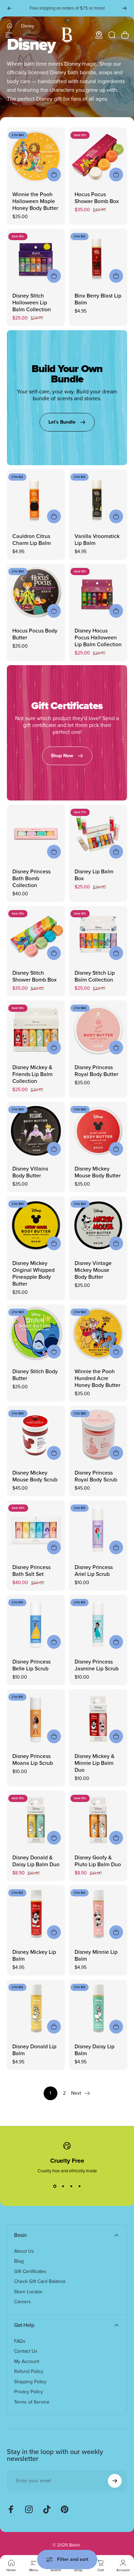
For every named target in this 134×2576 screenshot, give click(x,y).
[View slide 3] (71, 2186)
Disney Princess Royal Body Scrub (96, 1476)
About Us (24, 2251)
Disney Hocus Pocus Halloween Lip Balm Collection (98, 637)
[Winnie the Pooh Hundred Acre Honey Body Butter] (98, 1334)
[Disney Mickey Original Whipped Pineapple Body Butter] (36, 1225)
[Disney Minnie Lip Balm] (98, 1914)
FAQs (20, 2341)
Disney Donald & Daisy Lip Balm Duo (36, 1861)
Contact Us (26, 2351)
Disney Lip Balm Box (94, 875)
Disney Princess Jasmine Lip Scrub (97, 1665)
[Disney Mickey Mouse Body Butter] (98, 1131)
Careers (23, 2302)
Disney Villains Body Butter (30, 1172)
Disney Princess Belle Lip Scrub (31, 1665)
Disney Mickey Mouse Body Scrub (35, 1476)
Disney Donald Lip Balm (34, 2050)
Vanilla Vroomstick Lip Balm (97, 540)
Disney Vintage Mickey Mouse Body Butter (93, 1270)
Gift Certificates (30, 2272)
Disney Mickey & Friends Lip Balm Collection (32, 1074)
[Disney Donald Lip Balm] (36, 2009)
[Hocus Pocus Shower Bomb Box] (98, 156)
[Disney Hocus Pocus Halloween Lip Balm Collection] (98, 593)
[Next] (124, 8)
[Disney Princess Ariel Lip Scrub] (98, 1529)
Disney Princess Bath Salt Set (31, 1571)
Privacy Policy (29, 2392)
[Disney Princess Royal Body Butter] (98, 1029)
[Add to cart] (54, 175)
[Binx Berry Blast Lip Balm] (98, 258)
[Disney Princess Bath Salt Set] (36, 1529)
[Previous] (10, 8)
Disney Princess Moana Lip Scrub (33, 1760)
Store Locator (28, 2292)
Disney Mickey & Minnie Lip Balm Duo (94, 1763)
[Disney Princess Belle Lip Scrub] (36, 1624)
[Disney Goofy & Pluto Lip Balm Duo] (98, 1820)
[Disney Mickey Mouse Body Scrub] (36, 1435)
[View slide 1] (55, 2186)
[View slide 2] (63, 2186)
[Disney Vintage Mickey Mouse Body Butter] (98, 1225)
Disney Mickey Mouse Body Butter (98, 1172)
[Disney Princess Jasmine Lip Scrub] (98, 1624)
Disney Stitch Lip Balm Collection (95, 976)
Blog (19, 2261)
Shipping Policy (30, 2382)
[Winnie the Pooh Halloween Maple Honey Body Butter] (36, 156)
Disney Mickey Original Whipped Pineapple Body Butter (33, 1273)
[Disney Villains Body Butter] (36, 1131)
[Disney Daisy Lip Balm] (98, 2009)
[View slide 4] (79, 2186)
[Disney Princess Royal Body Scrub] (98, 1435)
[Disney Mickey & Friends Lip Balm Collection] (36, 1029)
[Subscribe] (115, 2481)
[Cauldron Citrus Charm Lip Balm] (36, 498)
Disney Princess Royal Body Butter (96, 1071)
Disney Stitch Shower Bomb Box (35, 976)
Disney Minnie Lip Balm (96, 1955)
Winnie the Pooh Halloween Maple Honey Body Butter (35, 201)
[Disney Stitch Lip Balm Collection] (98, 935)
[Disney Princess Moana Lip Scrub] (36, 1718)
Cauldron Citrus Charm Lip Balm (32, 540)
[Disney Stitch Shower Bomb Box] (36, 935)
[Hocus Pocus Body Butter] (36, 593)
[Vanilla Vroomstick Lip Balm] (98, 498)
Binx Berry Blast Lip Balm (98, 299)
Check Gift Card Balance (40, 2282)
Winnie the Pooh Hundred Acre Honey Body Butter (97, 1378)
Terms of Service (32, 2402)
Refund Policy (29, 2372)
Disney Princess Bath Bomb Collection (31, 878)
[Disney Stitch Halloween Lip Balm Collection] (36, 258)
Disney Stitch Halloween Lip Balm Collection (32, 303)
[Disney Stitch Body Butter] (36, 1334)
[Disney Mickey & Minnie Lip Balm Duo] (98, 1718)
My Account (27, 2362)
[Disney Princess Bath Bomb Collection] (36, 834)
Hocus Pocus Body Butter (35, 634)
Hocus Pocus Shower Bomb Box (97, 198)
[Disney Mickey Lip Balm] (36, 1914)
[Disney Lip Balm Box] (98, 834)
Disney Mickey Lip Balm (34, 1955)
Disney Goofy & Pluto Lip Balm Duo (98, 1861)
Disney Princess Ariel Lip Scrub (94, 1571)
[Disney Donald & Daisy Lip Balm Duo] (36, 1820)
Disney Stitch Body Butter (35, 1375)
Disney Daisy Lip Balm (94, 2050)
